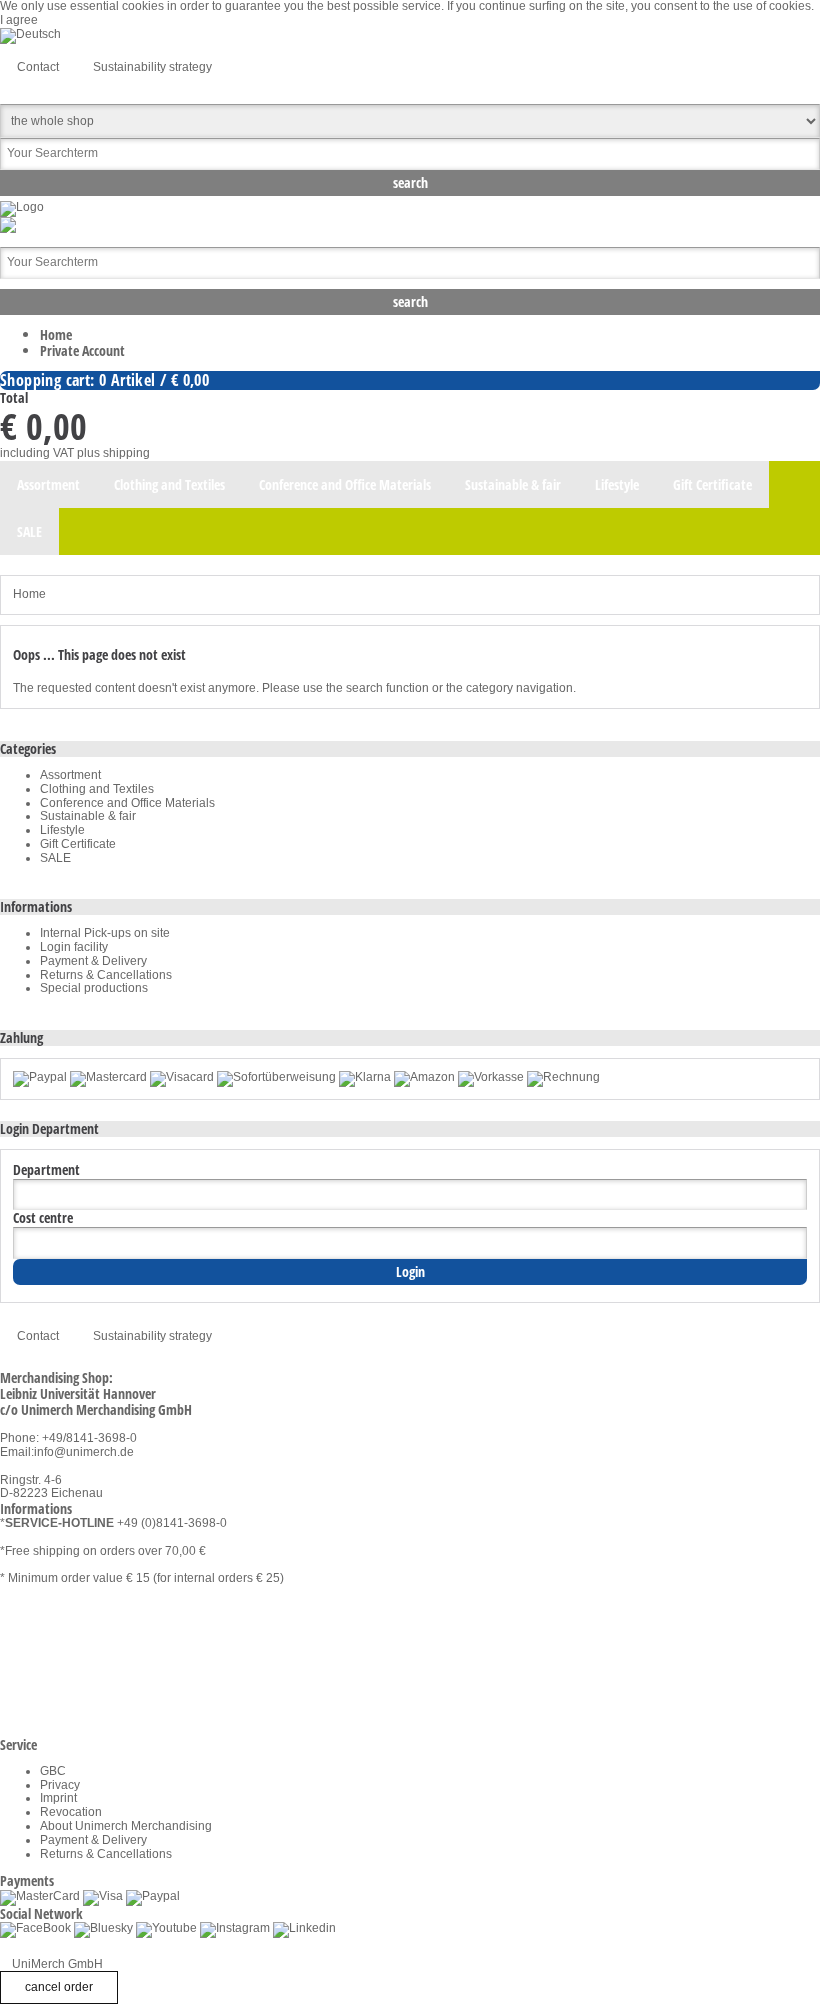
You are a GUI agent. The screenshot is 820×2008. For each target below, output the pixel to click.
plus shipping (113, 453)
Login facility (74, 947)
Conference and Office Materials (127, 803)
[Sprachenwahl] (30, 34)
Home (56, 334)
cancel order (59, 1987)
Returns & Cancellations (106, 975)
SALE (55, 858)
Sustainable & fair (88, 816)
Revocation (71, 1812)
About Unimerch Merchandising (126, 1826)
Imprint (58, 1798)
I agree (19, 20)
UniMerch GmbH (57, 1964)
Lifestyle (62, 830)
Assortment (70, 775)
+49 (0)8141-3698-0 (172, 1523)
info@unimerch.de (84, 1452)
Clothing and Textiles (97, 789)
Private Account (82, 350)
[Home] (22, 207)
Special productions (94, 988)
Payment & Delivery (93, 961)
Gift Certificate (78, 844)
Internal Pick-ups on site (105, 933)
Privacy (60, 1785)
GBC (53, 1771)
